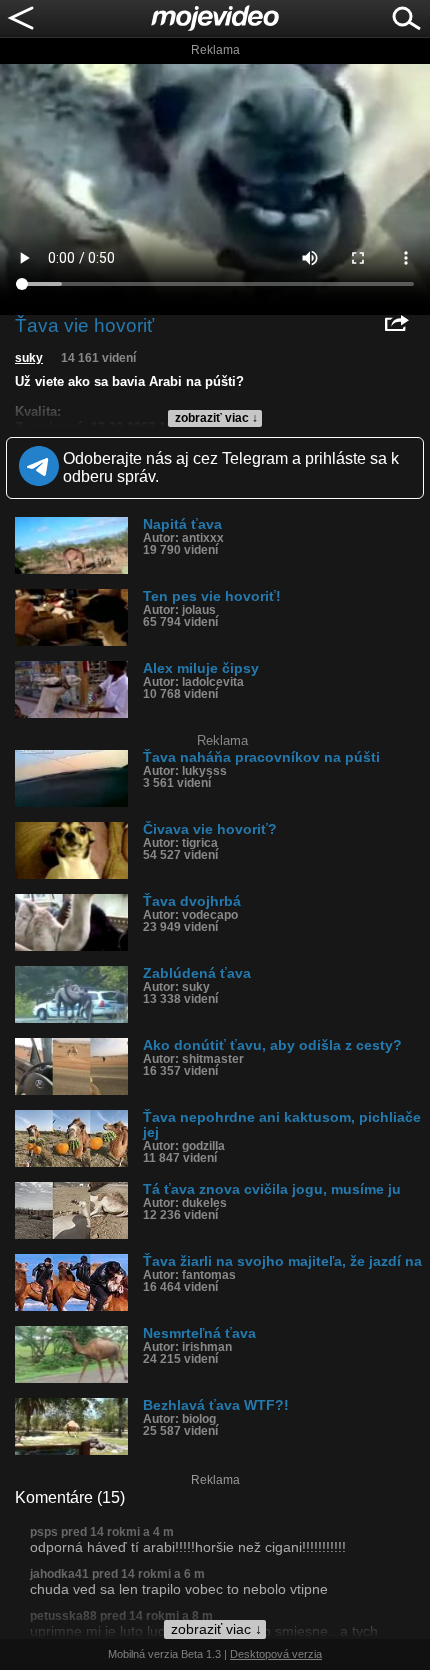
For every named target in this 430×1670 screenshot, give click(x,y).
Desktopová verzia (276, 1654)
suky (29, 358)
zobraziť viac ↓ (216, 418)
